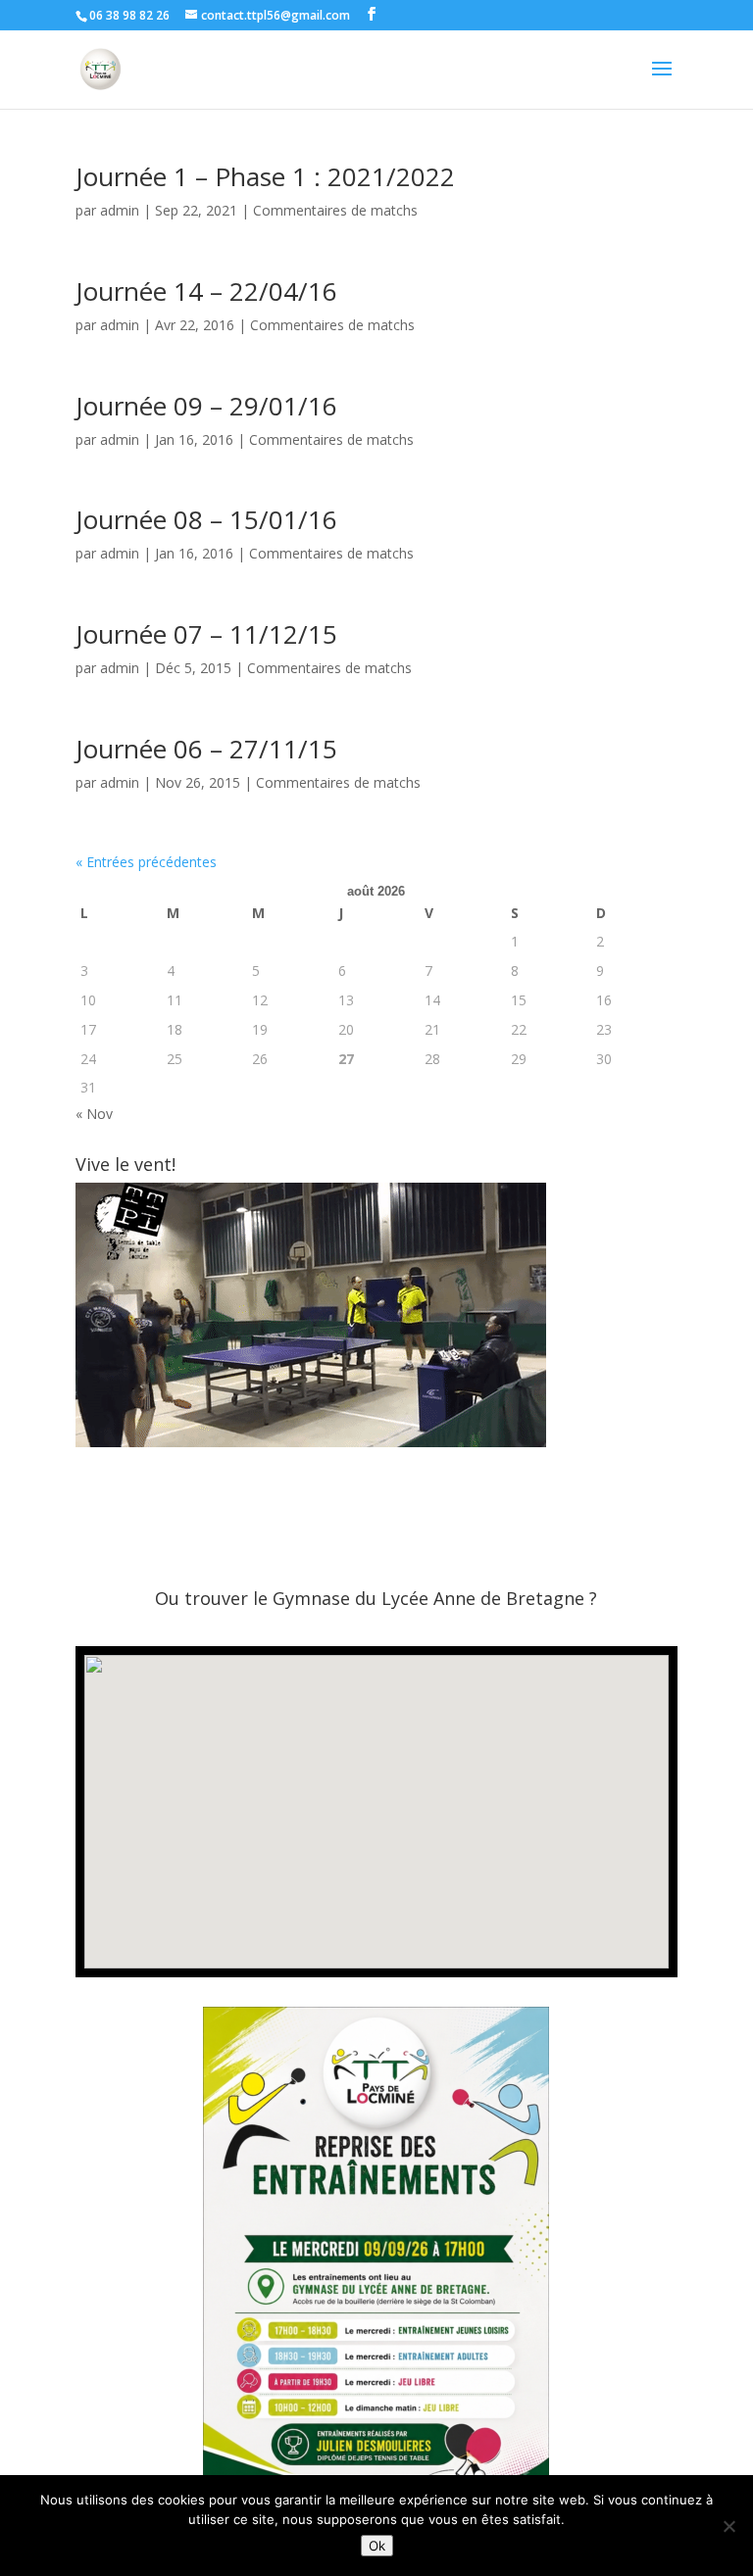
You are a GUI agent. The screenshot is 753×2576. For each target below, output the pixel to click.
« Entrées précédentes (146, 862)
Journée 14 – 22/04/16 (206, 291)
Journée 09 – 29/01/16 (206, 406)
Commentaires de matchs (335, 210)
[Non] (728, 2526)
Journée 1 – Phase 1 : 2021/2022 (265, 176)
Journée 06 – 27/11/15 (206, 749)
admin (120, 210)
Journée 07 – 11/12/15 (206, 634)
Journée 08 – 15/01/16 (206, 519)
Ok (377, 2546)
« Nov (94, 1114)
